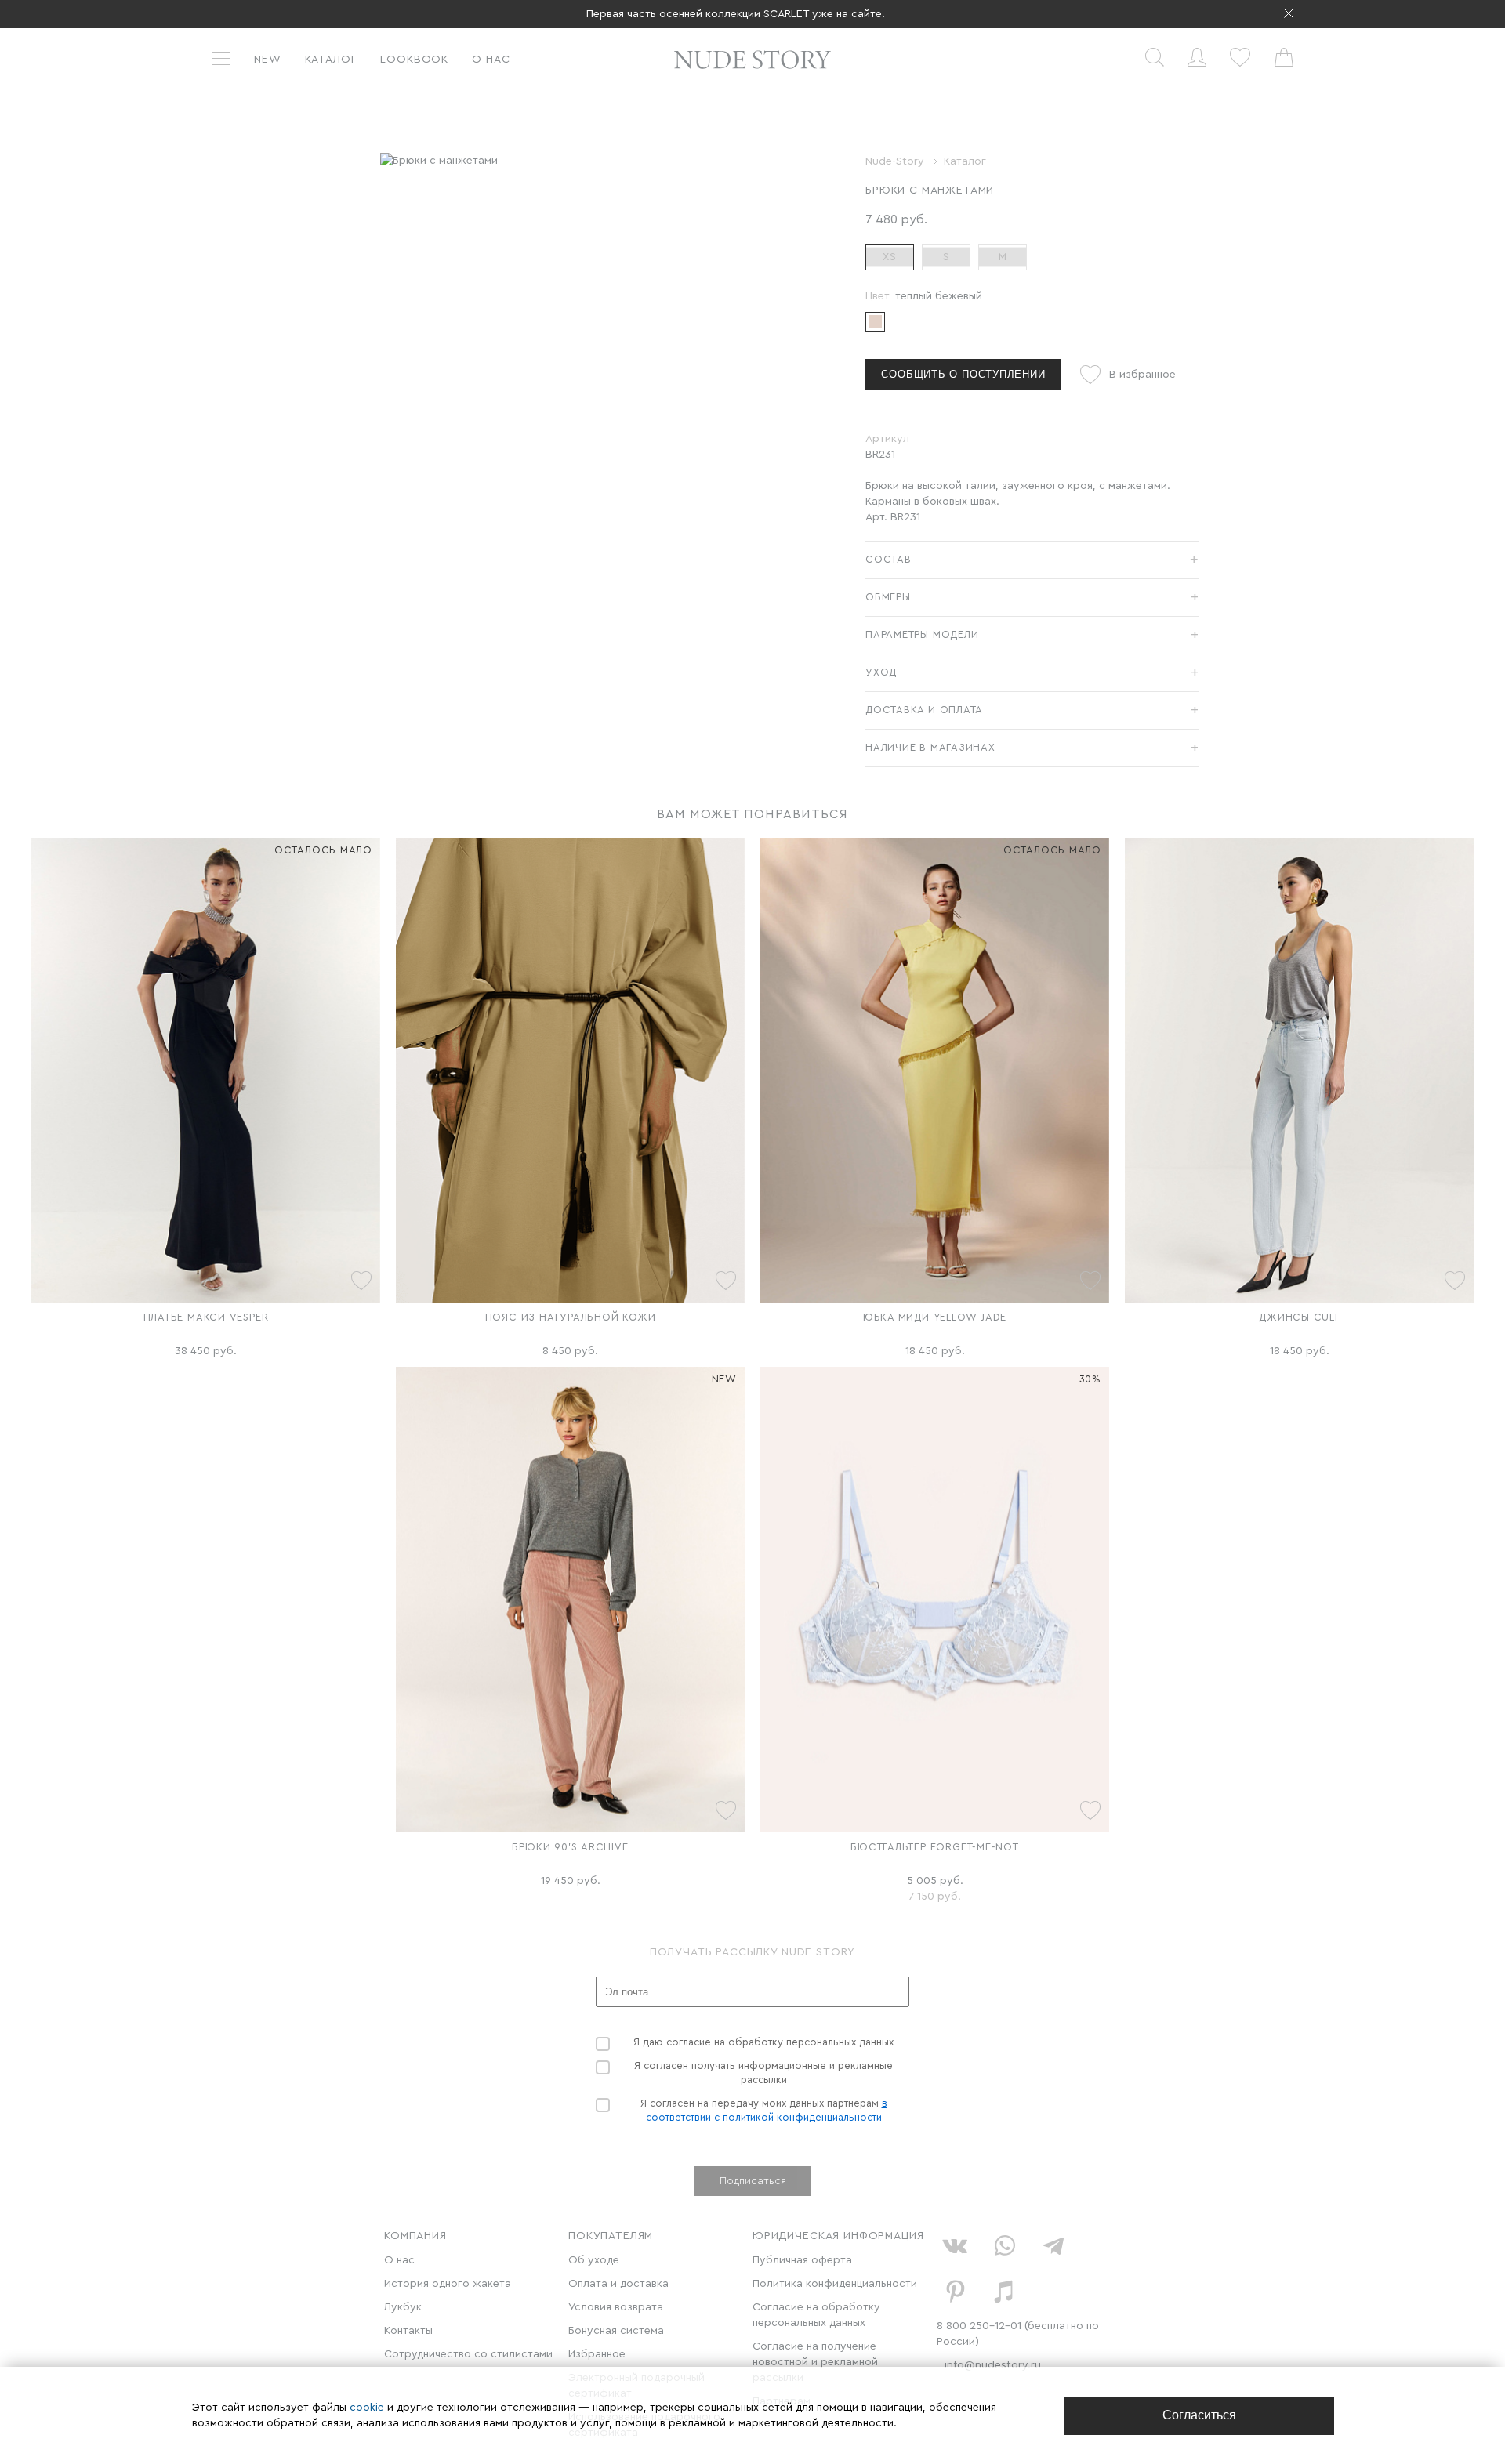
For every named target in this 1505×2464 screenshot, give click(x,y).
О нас (491, 60)
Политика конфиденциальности (835, 2284)
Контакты (408, 2331)
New (268, 60)
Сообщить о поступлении (963, 374)
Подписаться (753, 2181)
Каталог (331, 60)
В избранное (1142, 375)
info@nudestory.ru (993, 2365)
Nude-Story (895, 161)
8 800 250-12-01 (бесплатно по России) (1018, 2334)
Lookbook (414, 60)
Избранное (597, 2354)
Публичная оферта (802, 2260)
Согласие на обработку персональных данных (816, 2315)
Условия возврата (616, 2307)
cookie (368, 2408)
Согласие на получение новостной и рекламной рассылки (815, 2362)
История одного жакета (448, 2284)
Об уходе (594, 2260)
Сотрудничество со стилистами (468, 2354)
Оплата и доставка (618, 2284)
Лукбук (403, 2307)
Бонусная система (616, 2331)
